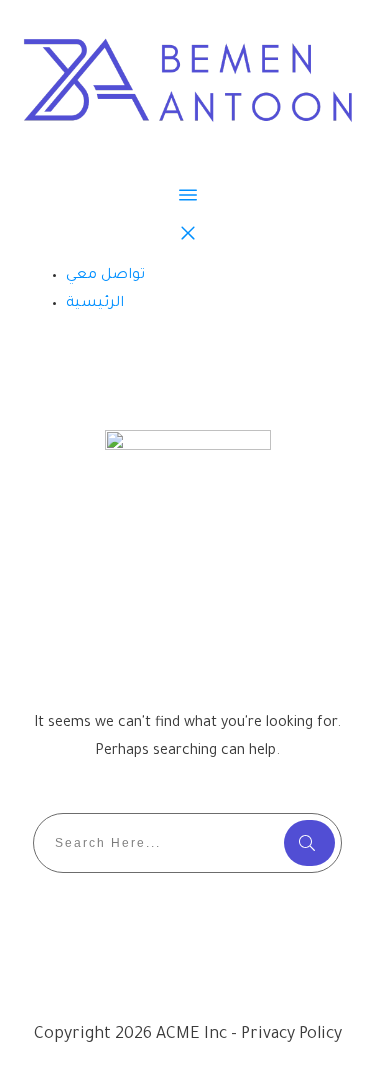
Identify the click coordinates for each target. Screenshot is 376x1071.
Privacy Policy (291, 1035)
